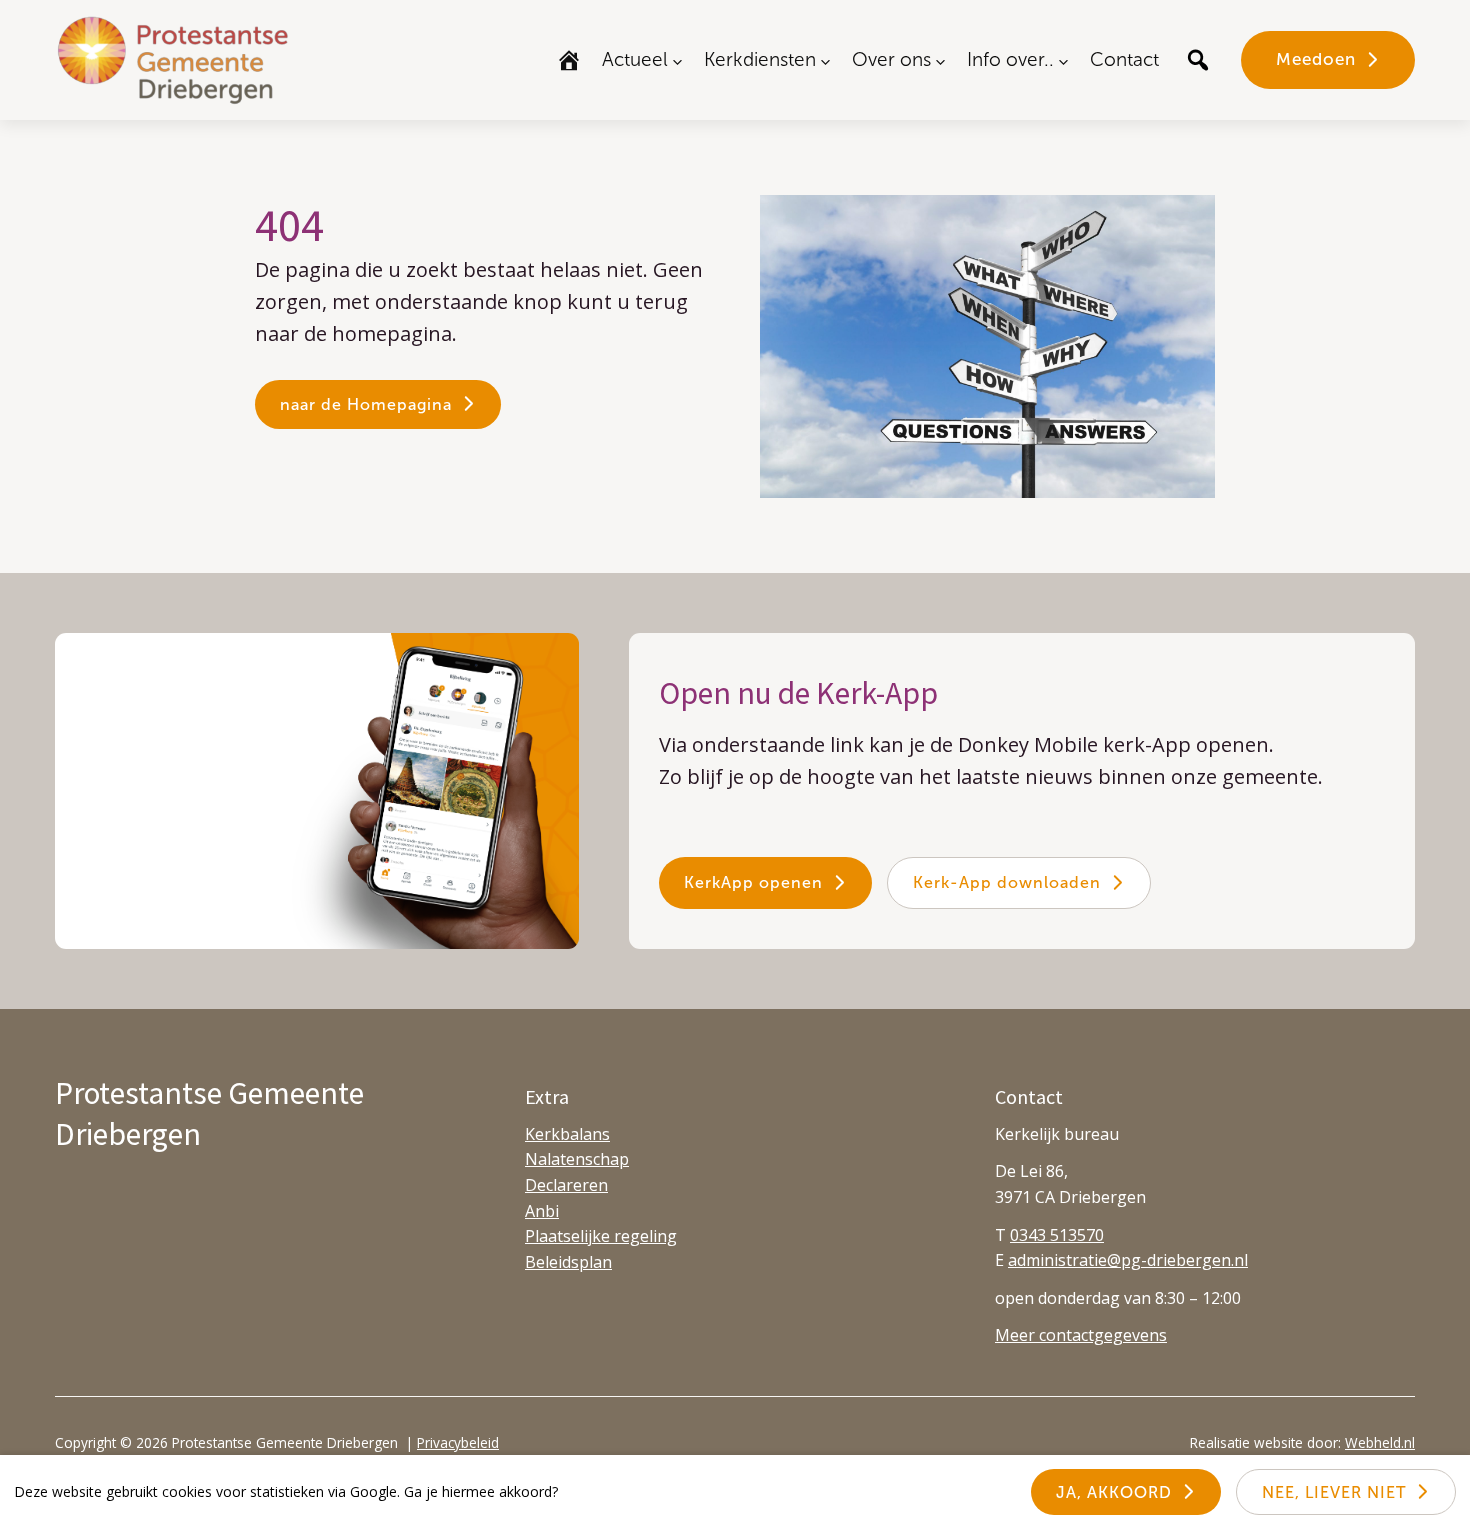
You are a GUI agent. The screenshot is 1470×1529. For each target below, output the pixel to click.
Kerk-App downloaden (1007, 882)
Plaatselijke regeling (601, 1236)
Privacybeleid (458, 1442)
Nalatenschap (577, 1159)
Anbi (542, 1211)
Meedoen (1316, 59)
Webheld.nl (1380, 1442)
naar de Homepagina (366, 404)
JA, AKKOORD (1114, 1492)
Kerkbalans (567, 1134)
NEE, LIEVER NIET (1334, 1492)
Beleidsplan (568, 1262)
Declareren (566, 1185)
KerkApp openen (753, 882)
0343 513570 (1057, 1235)
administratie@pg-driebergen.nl (1128, 1260)
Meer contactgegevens (1081, 1335)
